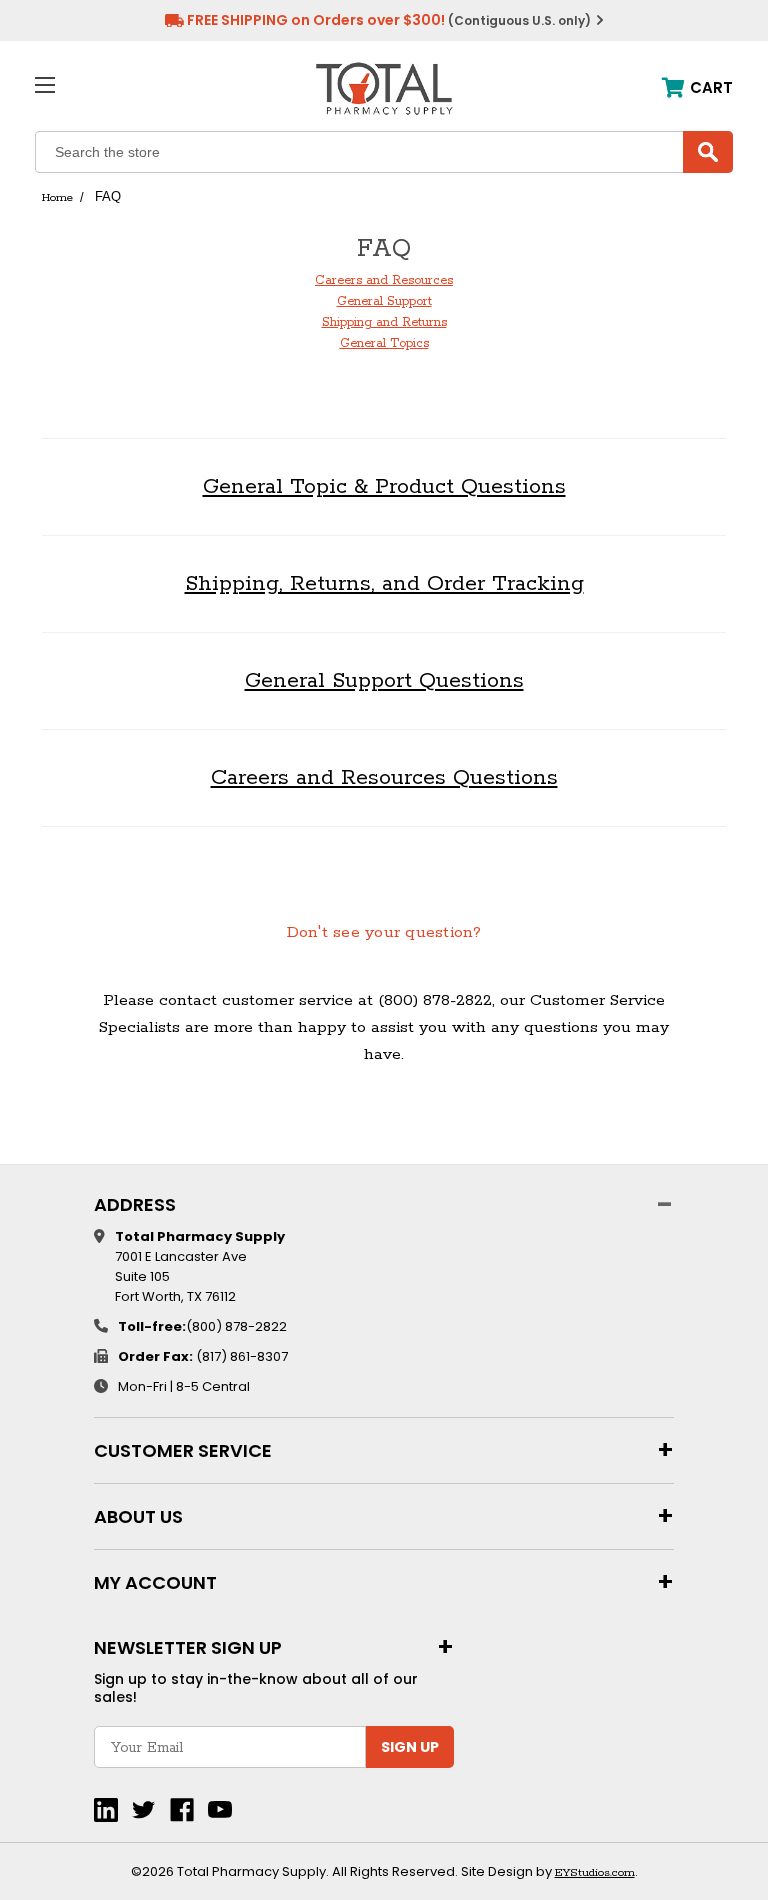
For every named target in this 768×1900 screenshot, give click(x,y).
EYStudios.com (595, 1872)
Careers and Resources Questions (384, 778)
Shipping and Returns (384, 322)
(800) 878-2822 (236, 1326)
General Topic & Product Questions (384, 487)
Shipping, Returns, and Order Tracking (384, 584)
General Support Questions (384, 681)
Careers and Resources (384, 280)
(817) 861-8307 (242, 1356)
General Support (384, 301)
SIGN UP (410, 1747)
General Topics (384, 343)
